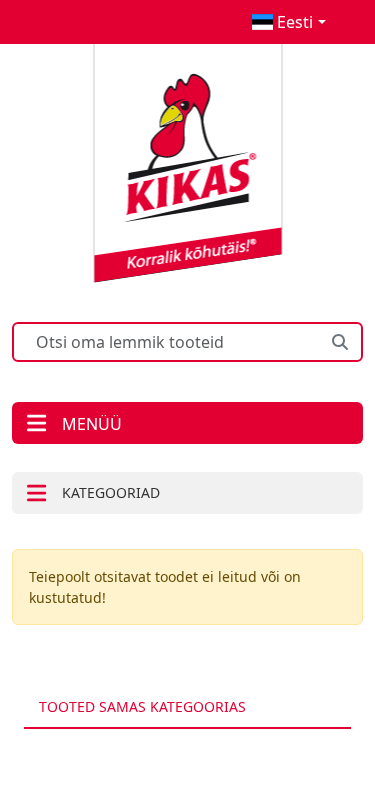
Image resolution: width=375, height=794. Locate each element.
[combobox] (288, 22)
